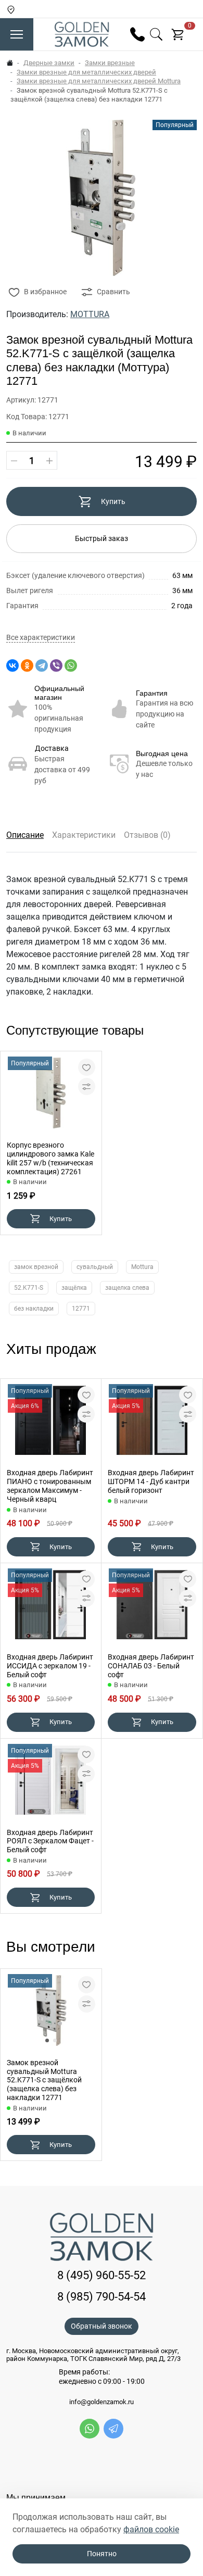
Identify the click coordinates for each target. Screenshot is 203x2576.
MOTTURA (90, 314)
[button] (47, 2040)
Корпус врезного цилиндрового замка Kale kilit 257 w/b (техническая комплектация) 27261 (50, 1158)
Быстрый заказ (102, 538)
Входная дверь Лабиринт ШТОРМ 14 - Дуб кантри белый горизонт (151, 1481)
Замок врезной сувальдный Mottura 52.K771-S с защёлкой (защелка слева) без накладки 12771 (44, 2080)
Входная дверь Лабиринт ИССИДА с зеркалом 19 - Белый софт (50, 1666)
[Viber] (56, 665)
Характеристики (84, 835)
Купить (113, 501)
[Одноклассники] (27, 665)
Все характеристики (41, 638)
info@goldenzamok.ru (102, 2402)
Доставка (52, 748)
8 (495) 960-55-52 (102, 2275)
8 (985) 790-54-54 (102, 2297)
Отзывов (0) (147, 835)
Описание (25, 835)
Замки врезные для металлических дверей (86, 72)
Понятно (102, 2554)
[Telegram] (42, 665)
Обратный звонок (102, 2326)
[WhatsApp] (71, 665)
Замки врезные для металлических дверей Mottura (99, 81)
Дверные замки (49, 63)
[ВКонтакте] (12, 665)
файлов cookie (151, 2529)
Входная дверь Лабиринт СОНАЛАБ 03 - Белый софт (151, 1666)
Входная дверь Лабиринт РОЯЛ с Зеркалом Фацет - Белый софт (50, 1841)
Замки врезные (110, 63)
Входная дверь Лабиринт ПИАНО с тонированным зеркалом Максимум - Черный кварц (50, 1486)
